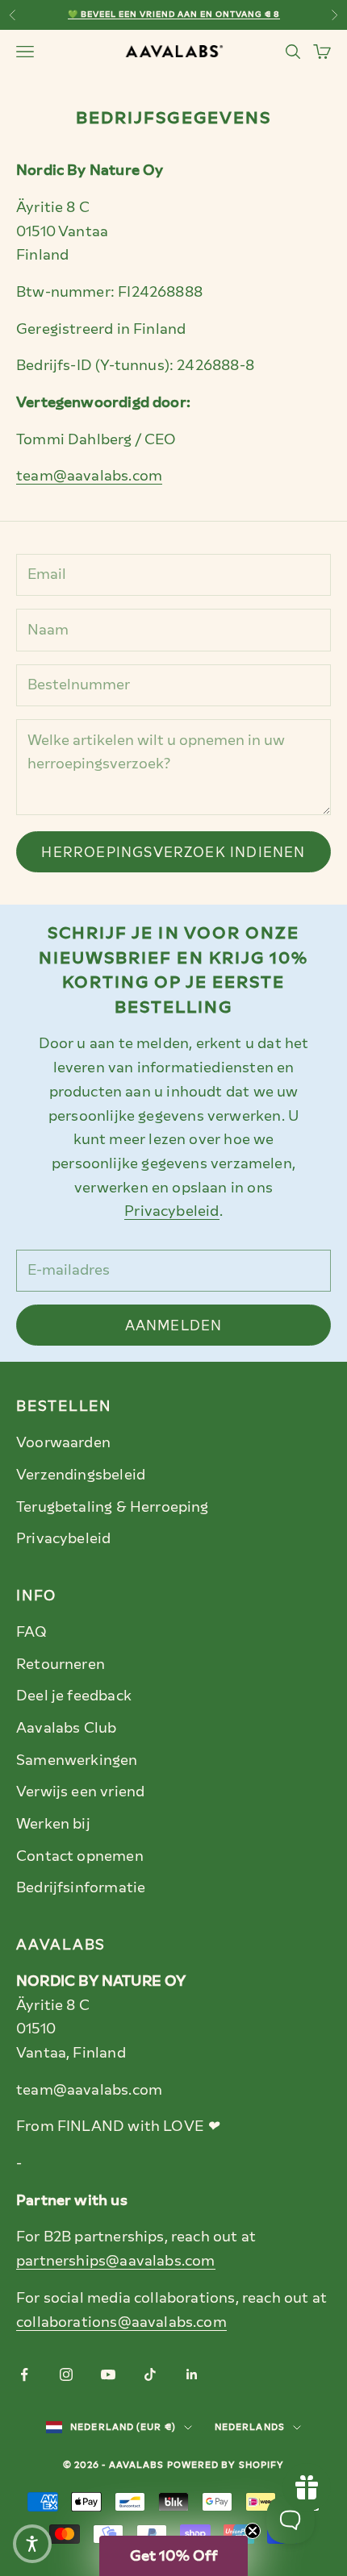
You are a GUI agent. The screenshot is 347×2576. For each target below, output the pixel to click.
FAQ (32, 1632)
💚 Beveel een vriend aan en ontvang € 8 (174, 14)
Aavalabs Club (66, 1728)
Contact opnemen (80, 1856)
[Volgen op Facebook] (24, 2374)
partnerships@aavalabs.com (116, 2261)
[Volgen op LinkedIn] (192, 2374)
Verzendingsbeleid (81, 1475)
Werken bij (53, 1824)
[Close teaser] (253, 2531)
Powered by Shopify (226, 2465)
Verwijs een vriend (80, 1792)
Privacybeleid (171, 1211)
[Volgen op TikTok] (150, 2374)
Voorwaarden (63, 1442)
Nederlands (250, 2427)
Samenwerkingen (77, 1760)
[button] (173, 2556)
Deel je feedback (74, 1696)
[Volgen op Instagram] (66, 2374)
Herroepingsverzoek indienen (173, 852)
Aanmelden (174, 1325)
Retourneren (61, 1664)
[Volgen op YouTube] (108, 2374)
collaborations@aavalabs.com (121, 2322)
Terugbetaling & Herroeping (113, 1507)
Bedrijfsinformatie (81, 1887)
